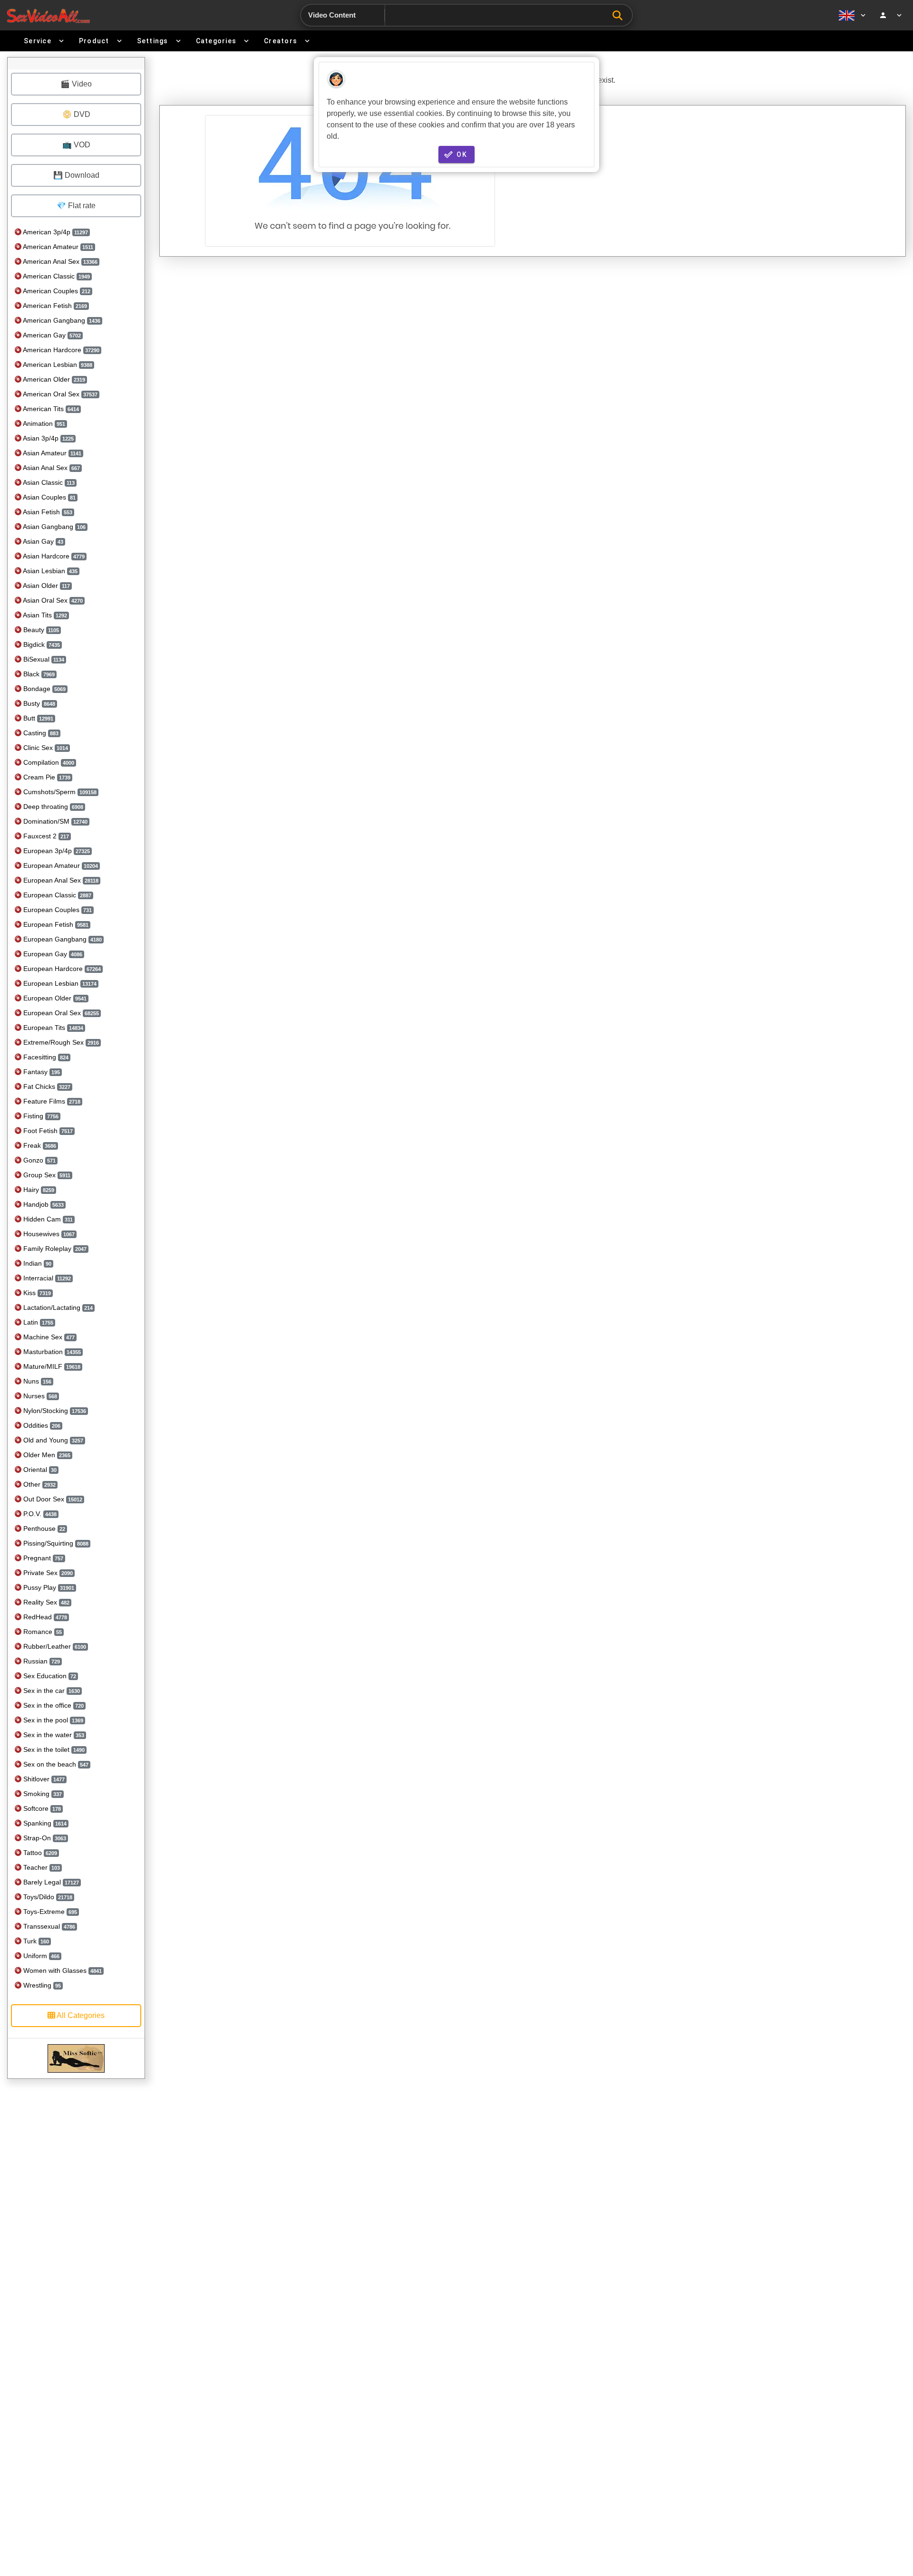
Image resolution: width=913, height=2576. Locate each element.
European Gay (52, 954)
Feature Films (51, 1101)
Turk (35, 1941)
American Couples (56, 291)
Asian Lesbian (49, 571)
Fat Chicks (46, 1086)
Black (38, 674)
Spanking (44, 1823)
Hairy (38, 1190)
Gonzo (39, 1160)
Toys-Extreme (49, 1912)
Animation (43, 423)
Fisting (40, 1116)
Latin (37, 1322)
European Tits (52, 1028)
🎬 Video (76, 84)
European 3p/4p (56, 851)
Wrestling (41, 1985)
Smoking (42, 1794)
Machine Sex (48, 1337)
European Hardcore (61, 969)
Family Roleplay (54, 1249)
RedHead (44, 1617)
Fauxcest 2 (45, 836)
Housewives (48, 1234)
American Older (53, 379)
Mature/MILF (51, 1366)
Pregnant (42, 1558)
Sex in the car (51, 1691)
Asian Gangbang (53, 527)
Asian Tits (44, 615)
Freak (39, 1145)
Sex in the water (53, 1735)
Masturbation (51, 1352)
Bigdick (41, 644)
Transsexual (48, 1926)
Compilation (48, 762)
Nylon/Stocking (54, 1411)
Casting (40, 733)
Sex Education (49, 1676)
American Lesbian (57, 365)
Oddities (41, 1425)
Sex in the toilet (53, 1749)
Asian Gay (42, 541)
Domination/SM (54, 821)
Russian (41, 1661)
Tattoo (39, 1853)
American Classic (56, 276)
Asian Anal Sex (51, 468)
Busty (38, 703)
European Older (54, 998)
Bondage (44, 689)
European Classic (56, 895)
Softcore (41, 1808)
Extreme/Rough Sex (60, 1042)
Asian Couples (49, 497)
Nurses (39, 1396)
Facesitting (45, 1057)
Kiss (36, 1293)
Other (39, 1484)
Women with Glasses (62, 1970)
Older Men (46, 1455)
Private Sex (47, 1573)
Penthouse (43, 1528)
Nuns (36, 1381)
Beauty (40, 630)
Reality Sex (45, 1602)
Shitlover (43, 1779)
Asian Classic (48, 482)
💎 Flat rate (76, 206)
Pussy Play (48, 1587)
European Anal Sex (60, 880)
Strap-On (44, 1838)
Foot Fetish (47, 1131)
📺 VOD (76, 145)
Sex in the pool (52, 1720)
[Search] (620, 15)
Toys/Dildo (47, 1897)
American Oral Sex (59, 394)
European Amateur (60, 865)
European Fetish (55, 924)
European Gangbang (62, 939)
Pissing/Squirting (55, 1543)
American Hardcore (60, 350)
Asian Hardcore (53, 556)
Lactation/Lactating (57, 1307)
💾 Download (76, 175)
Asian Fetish (47, 512)
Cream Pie (46, 777)
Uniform (40, 1956)
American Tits (50, 409)
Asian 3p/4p (48, 438)
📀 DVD (76, 114)
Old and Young (52, 1440)
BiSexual (43, 659)
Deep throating (52, 807)
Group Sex (46, 1175)
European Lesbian (59, 983)
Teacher (41, 1867)
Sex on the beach (55, 1764)
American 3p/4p (55, 232)
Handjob (43, 1204)
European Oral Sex (60, 1013)
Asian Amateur (51, 453)
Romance (42, 1632)
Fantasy (41, 1072)
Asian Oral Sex (52, 600)
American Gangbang (61, 320)
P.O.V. (39, 1514)
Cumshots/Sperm (59, 792)
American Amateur (57, 247)
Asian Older (46, 586)
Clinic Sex (45, 748)
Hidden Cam (47, 1219)
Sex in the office (53, 1705)
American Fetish (54, 306)
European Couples (57, 910)
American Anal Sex (59, 261)
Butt (37, 718)
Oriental (39, 1470)
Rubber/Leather (54, 1646)
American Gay (51, 335)
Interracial (46, 1278)
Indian (36, 1263)
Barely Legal (50, 1882)
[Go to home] (48, 15)
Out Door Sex (52, 1499)
